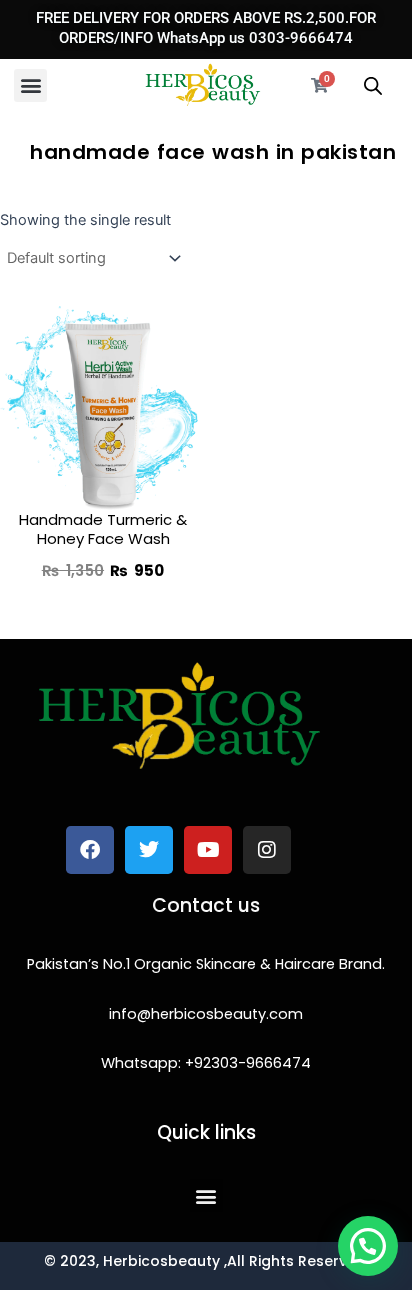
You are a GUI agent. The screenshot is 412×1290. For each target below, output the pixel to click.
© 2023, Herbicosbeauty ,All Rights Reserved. (206, 1261)
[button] (30, 85)
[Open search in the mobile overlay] (373, 86)
